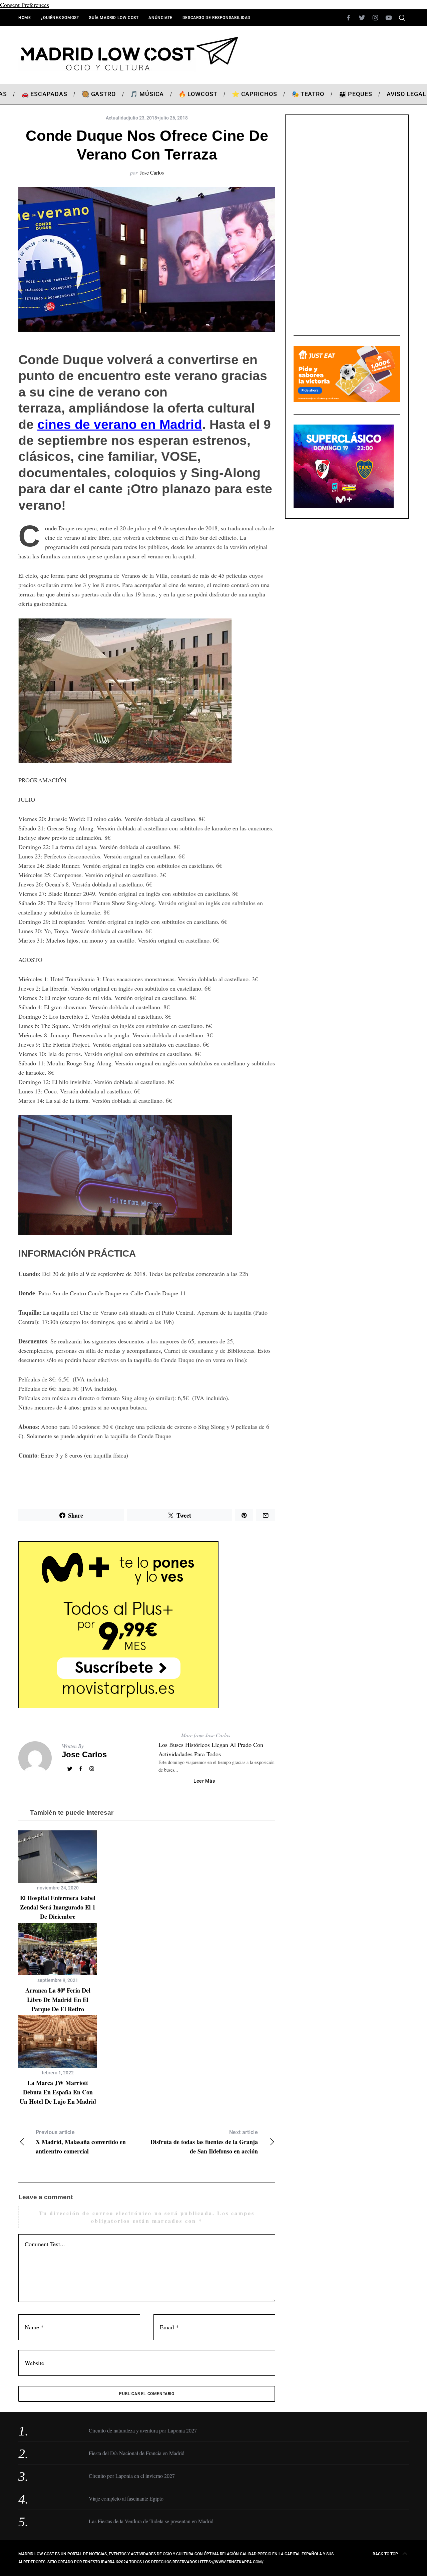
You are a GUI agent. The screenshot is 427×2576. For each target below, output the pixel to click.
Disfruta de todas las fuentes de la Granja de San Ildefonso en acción (204, 2142)
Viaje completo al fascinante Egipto (126, 2498)
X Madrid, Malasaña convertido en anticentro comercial (81, 2142)
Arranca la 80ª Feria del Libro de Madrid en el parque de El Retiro (58, 2000)
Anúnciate (160, 18)
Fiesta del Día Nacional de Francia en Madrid (137, 2453)
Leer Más (204, 1781)
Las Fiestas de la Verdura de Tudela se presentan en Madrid (151, 2521)
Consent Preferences (25, 5)
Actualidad (117, 118)
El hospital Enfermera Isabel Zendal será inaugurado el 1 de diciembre (58, 1907)
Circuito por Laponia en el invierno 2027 (132, 2476)
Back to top (385, 2554)
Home (25, 18)
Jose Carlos (152, 172)
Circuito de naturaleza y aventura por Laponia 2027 (143, 2430)
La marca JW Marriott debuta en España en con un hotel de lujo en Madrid (58, 2092)
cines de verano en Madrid (120, 424)
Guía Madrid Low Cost (114, 18)
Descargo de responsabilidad (217, 18)
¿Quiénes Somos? (60, 18)
